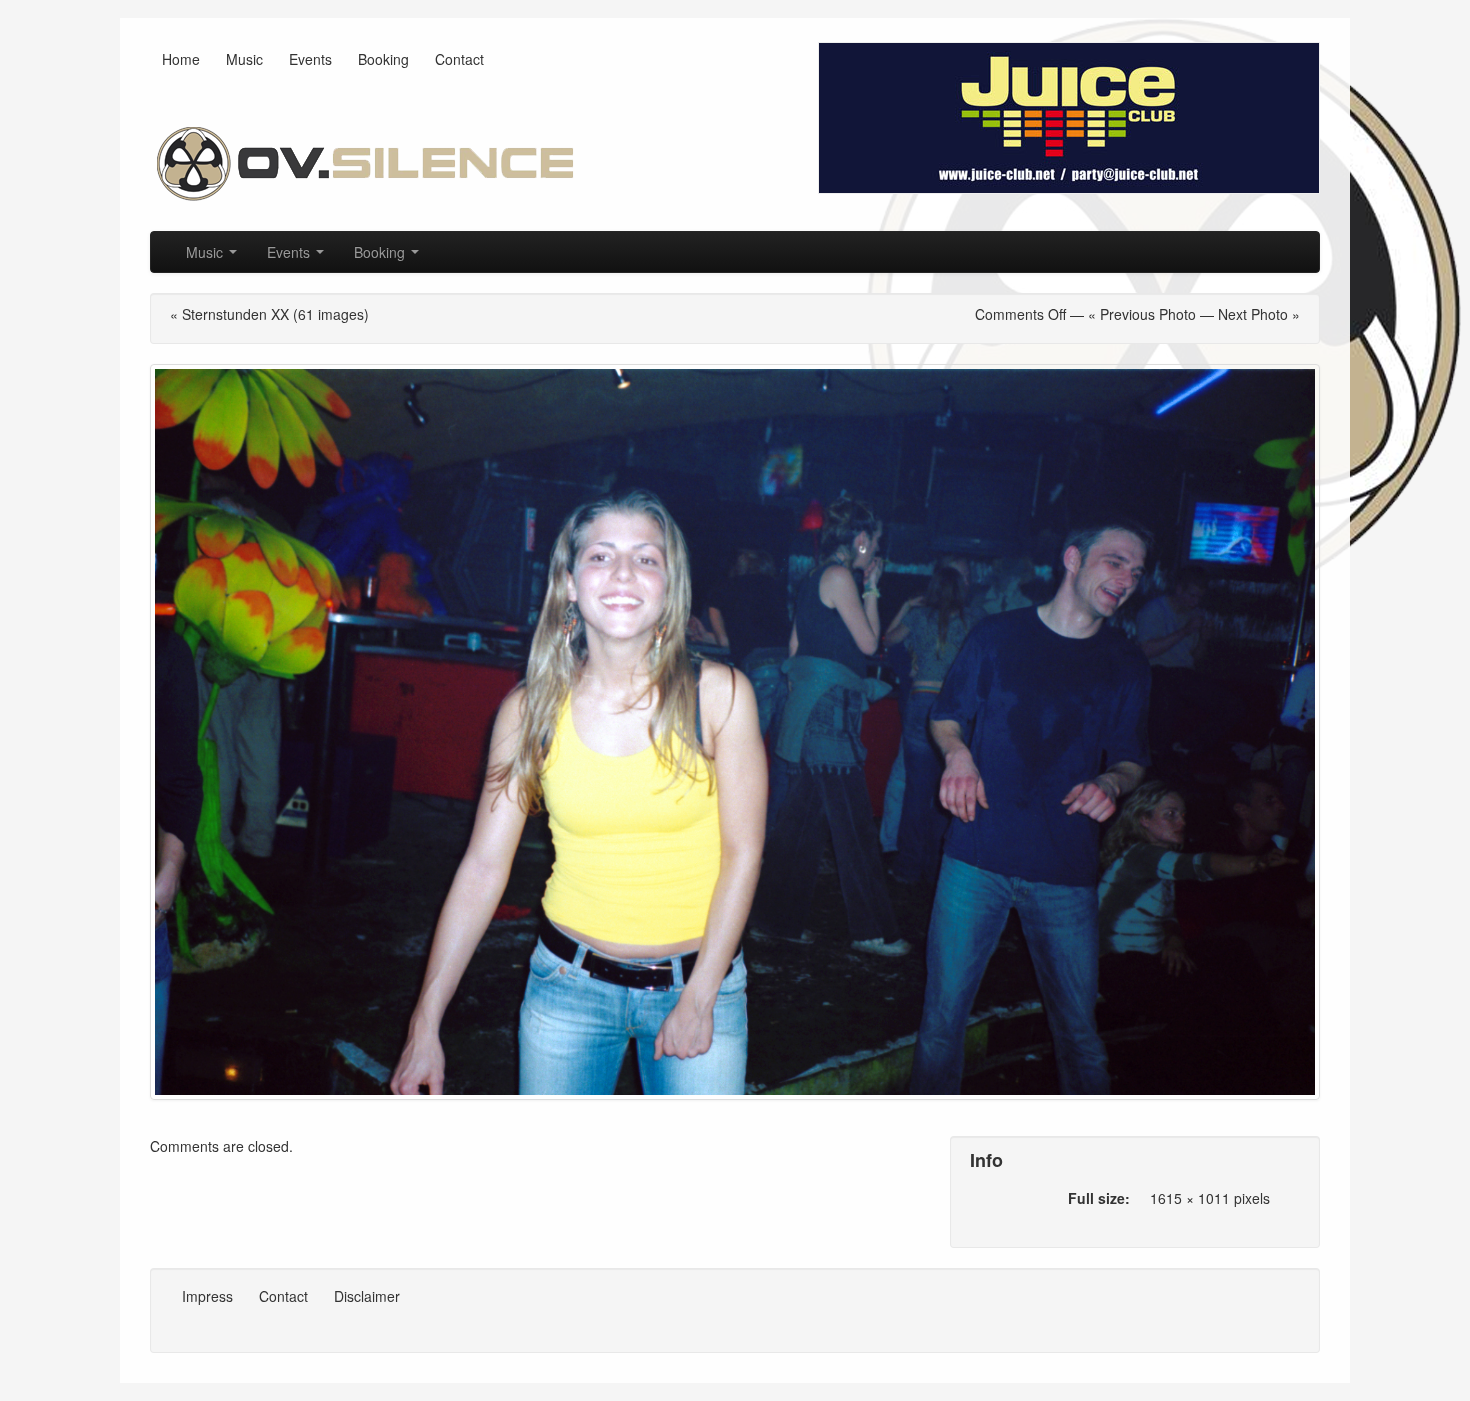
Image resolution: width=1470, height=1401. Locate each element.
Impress (207, 1296)
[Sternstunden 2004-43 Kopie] (735, 732)
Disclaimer (367, 1296)
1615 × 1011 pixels (1210, 1198)
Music (244, 59)
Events (310, 59)
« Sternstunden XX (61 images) (269, 314)
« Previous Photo (1142, 314)
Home (181, 59)
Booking (383, 59)
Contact (459, 59)
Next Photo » (1259, 314)
